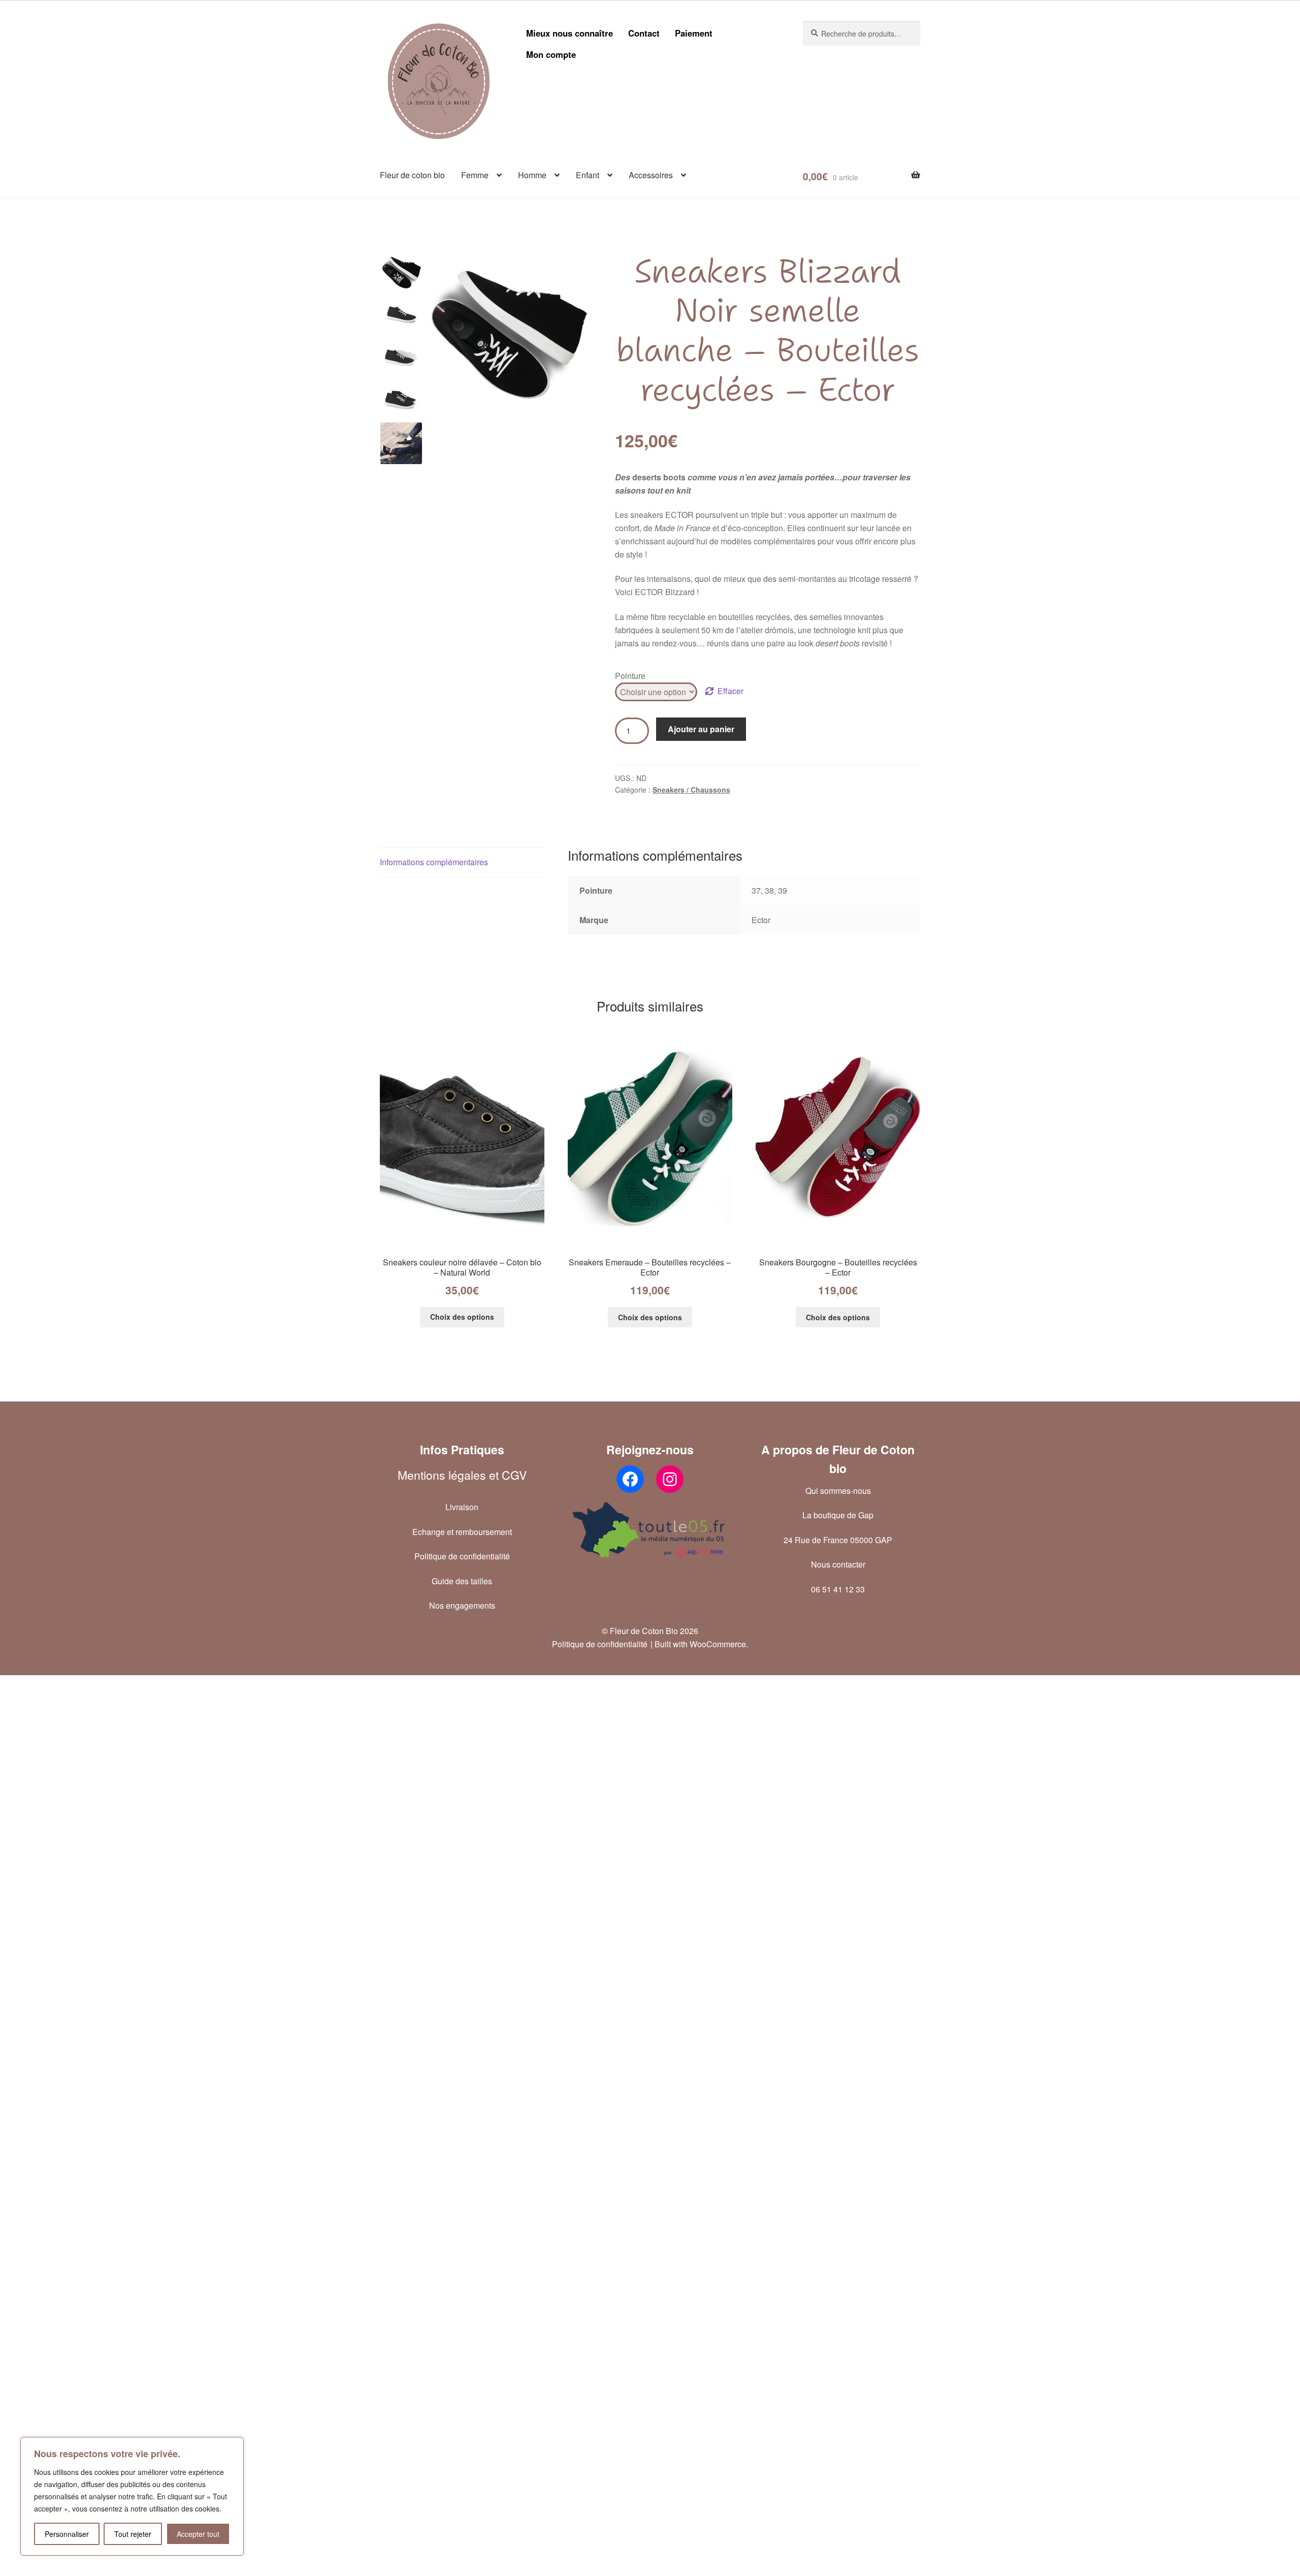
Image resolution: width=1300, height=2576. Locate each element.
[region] (132, 2496)
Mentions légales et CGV (462, 1475)
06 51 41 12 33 (838, 1589)
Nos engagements (462, 1605)
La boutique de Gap (838, 1515)
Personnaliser (67, 2534)
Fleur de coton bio (412, 175)
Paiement (694, 33)
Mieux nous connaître (570, 33)
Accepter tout (198, 2534)
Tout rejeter (133, 2534)
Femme (475, 175)
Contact (644, 33)
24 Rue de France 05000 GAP (838, 1540)
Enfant (588, 175)
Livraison (462, 1507)
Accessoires (651, 175)
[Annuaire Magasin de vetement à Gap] (650, 1530)
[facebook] (630, 1479)
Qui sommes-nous (838, 1491)
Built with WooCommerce (700, 1644)
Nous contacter (838, 1564)
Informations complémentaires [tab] (434, 862)
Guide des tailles (462, 1581)
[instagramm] (670, 1479)
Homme (532, 175)
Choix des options (462, 1317)
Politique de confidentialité (462, 1556)
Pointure (630, 676)
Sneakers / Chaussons (691, 790)
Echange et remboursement (462, 1532)
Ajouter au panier (701, 729)
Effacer (730, 691)
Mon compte (551, 54)
